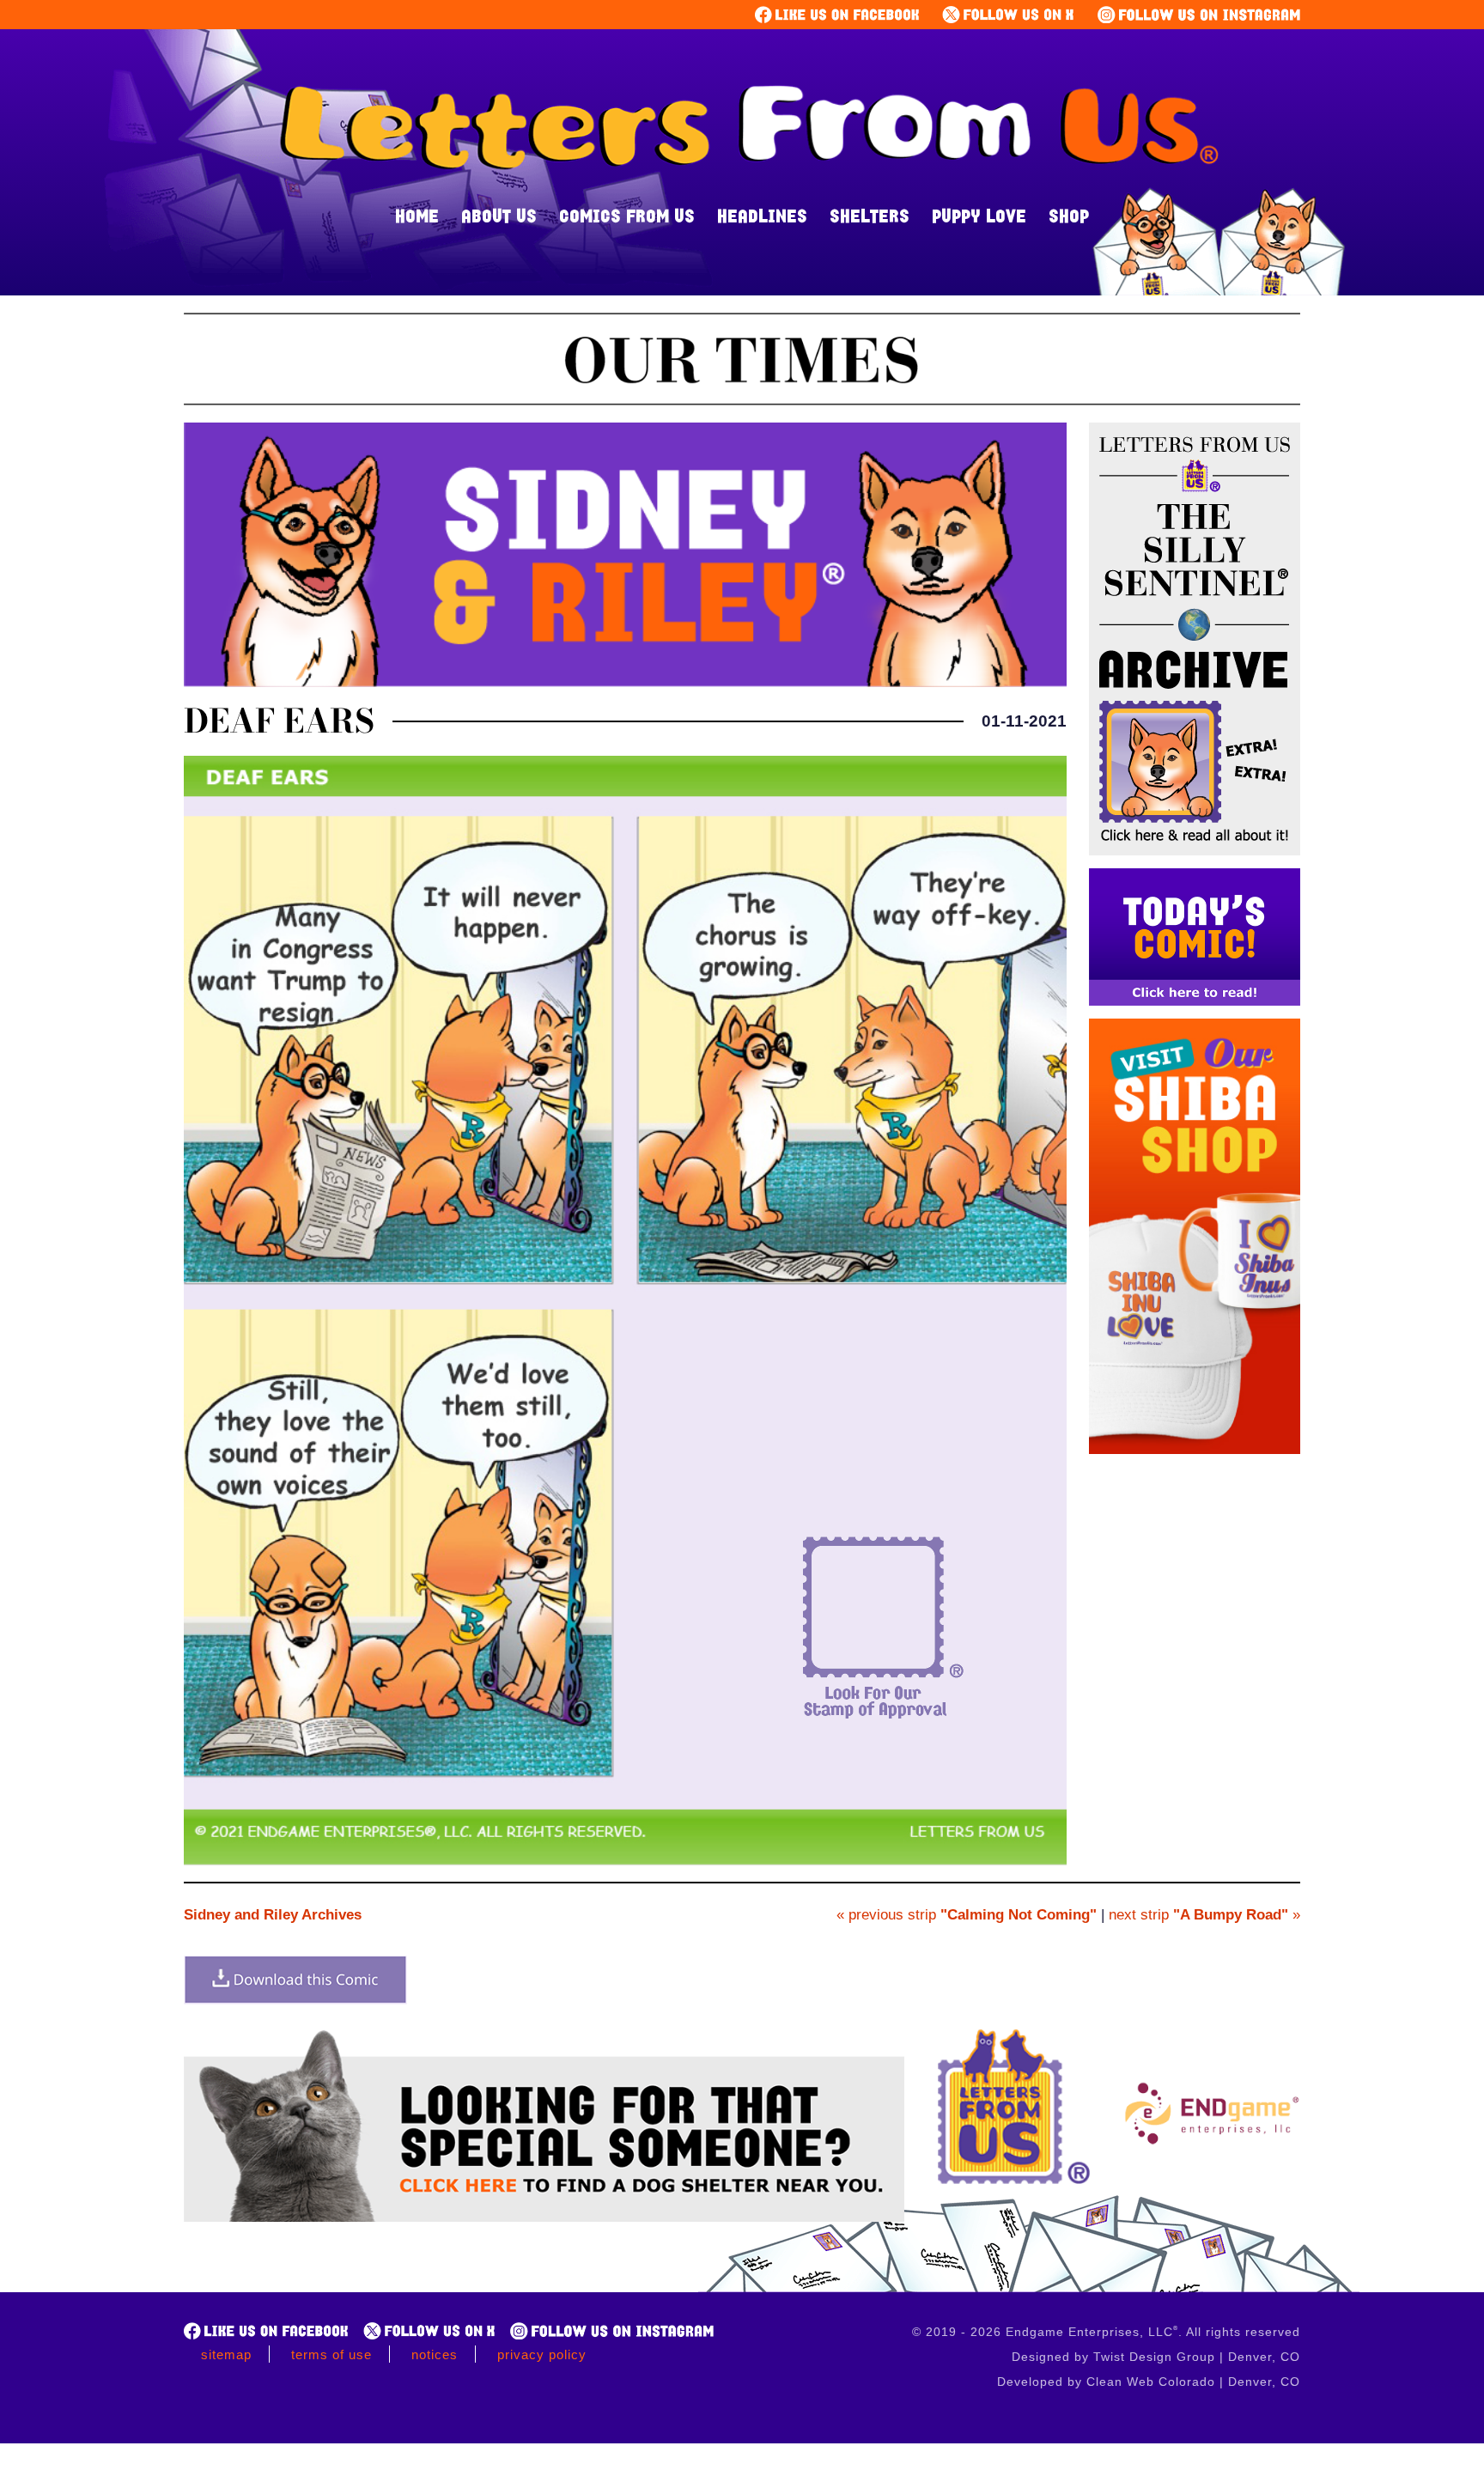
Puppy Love (979, 216)
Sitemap (226, 2354)
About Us (499, 216)
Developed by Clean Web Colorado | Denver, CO (1149, 2382)
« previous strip (967, 1915)
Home (417, 216)
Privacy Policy (542, 2354)
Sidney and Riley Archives (273, 1915)
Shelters (870, 216)
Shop (1069, 216)
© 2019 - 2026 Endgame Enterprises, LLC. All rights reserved (1106, 2332)
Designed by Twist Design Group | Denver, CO (1156, 2357)
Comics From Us (627, 216)
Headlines (762, 216)
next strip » (1204, 1915)
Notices (435, 2354)
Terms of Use (331, 2354)
